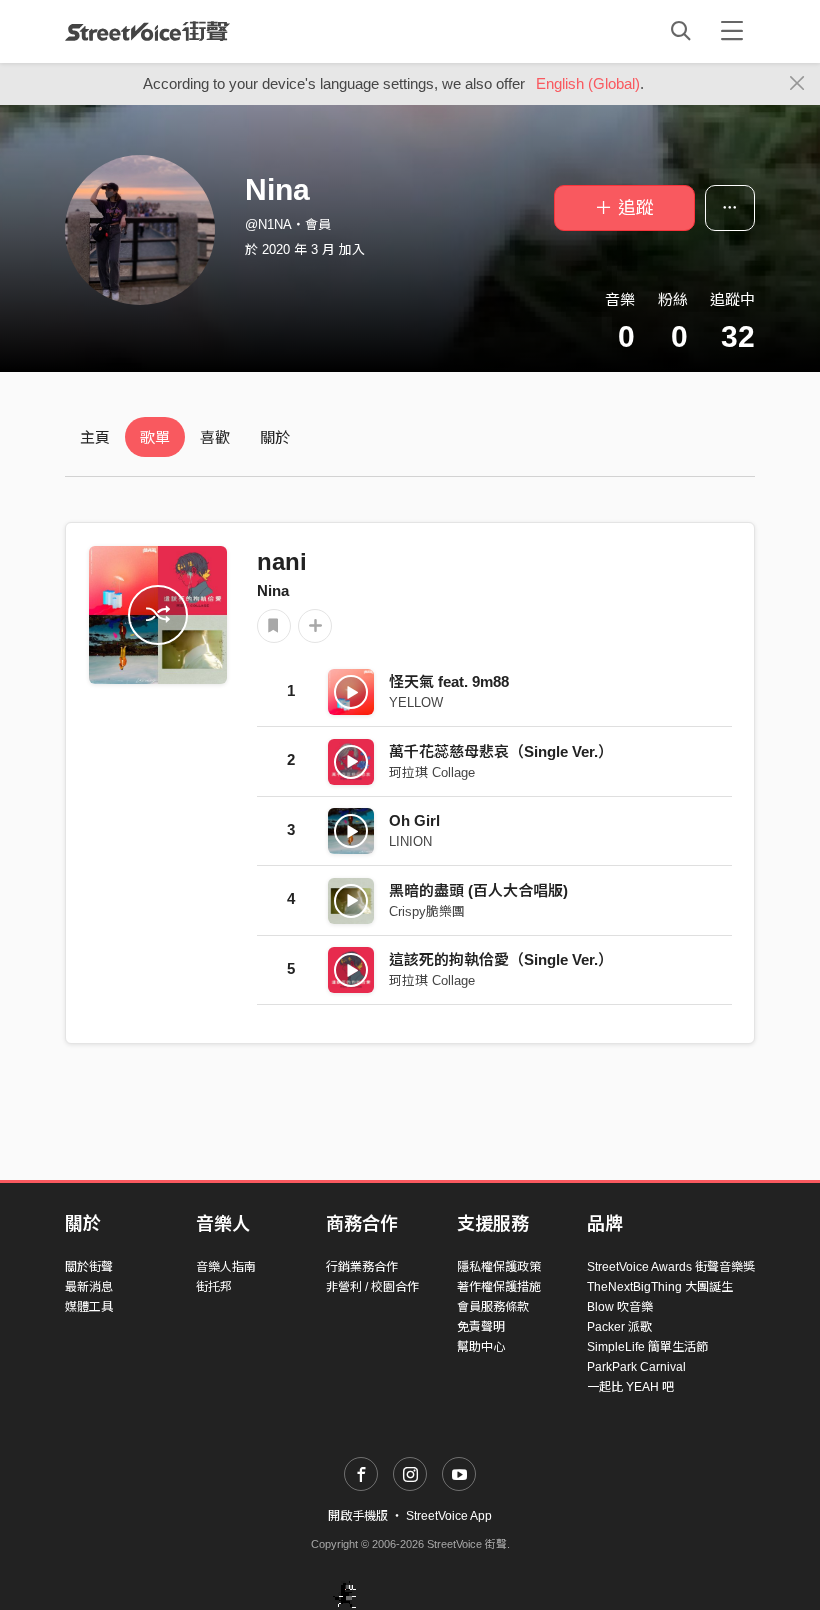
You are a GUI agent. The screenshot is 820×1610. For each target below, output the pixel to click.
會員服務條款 (493, 1307)
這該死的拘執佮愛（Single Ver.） (501, 959)
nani (282, 561)
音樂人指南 (226, 1267)
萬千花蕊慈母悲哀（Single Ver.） (501, 751)
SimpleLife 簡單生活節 (647, 1347)
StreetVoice (147, 31)
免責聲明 (481, 1327)
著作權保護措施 (499, 1287)
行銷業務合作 (362, 1267)
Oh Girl (414, 820)
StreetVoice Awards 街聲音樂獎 (671, 1267)
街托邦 (214, 1287)
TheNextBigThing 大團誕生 (660, 1287)
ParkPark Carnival (636, 1367)
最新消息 (89, 1287)
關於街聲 (89, 1267)
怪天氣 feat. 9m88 (449, 681)
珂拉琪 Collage (432, 772)
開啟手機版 (358, 1516)
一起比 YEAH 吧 (630, 1387)
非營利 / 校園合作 (372, 1287)
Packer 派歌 (619, 1327)
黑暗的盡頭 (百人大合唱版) (478, 890)
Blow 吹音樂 (620, 1307)
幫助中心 (481, 1347)
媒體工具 (89, 1307)
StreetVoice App (449, 1516)
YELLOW (416, 702)
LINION (410, 841)
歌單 (155, 437)
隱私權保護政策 (499, 1267)
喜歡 (215, 437)
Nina (273, 590)
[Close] (797, 84)
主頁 (95, 437)
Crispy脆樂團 (427, 911)
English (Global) (588, 83)
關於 (275, 437)
